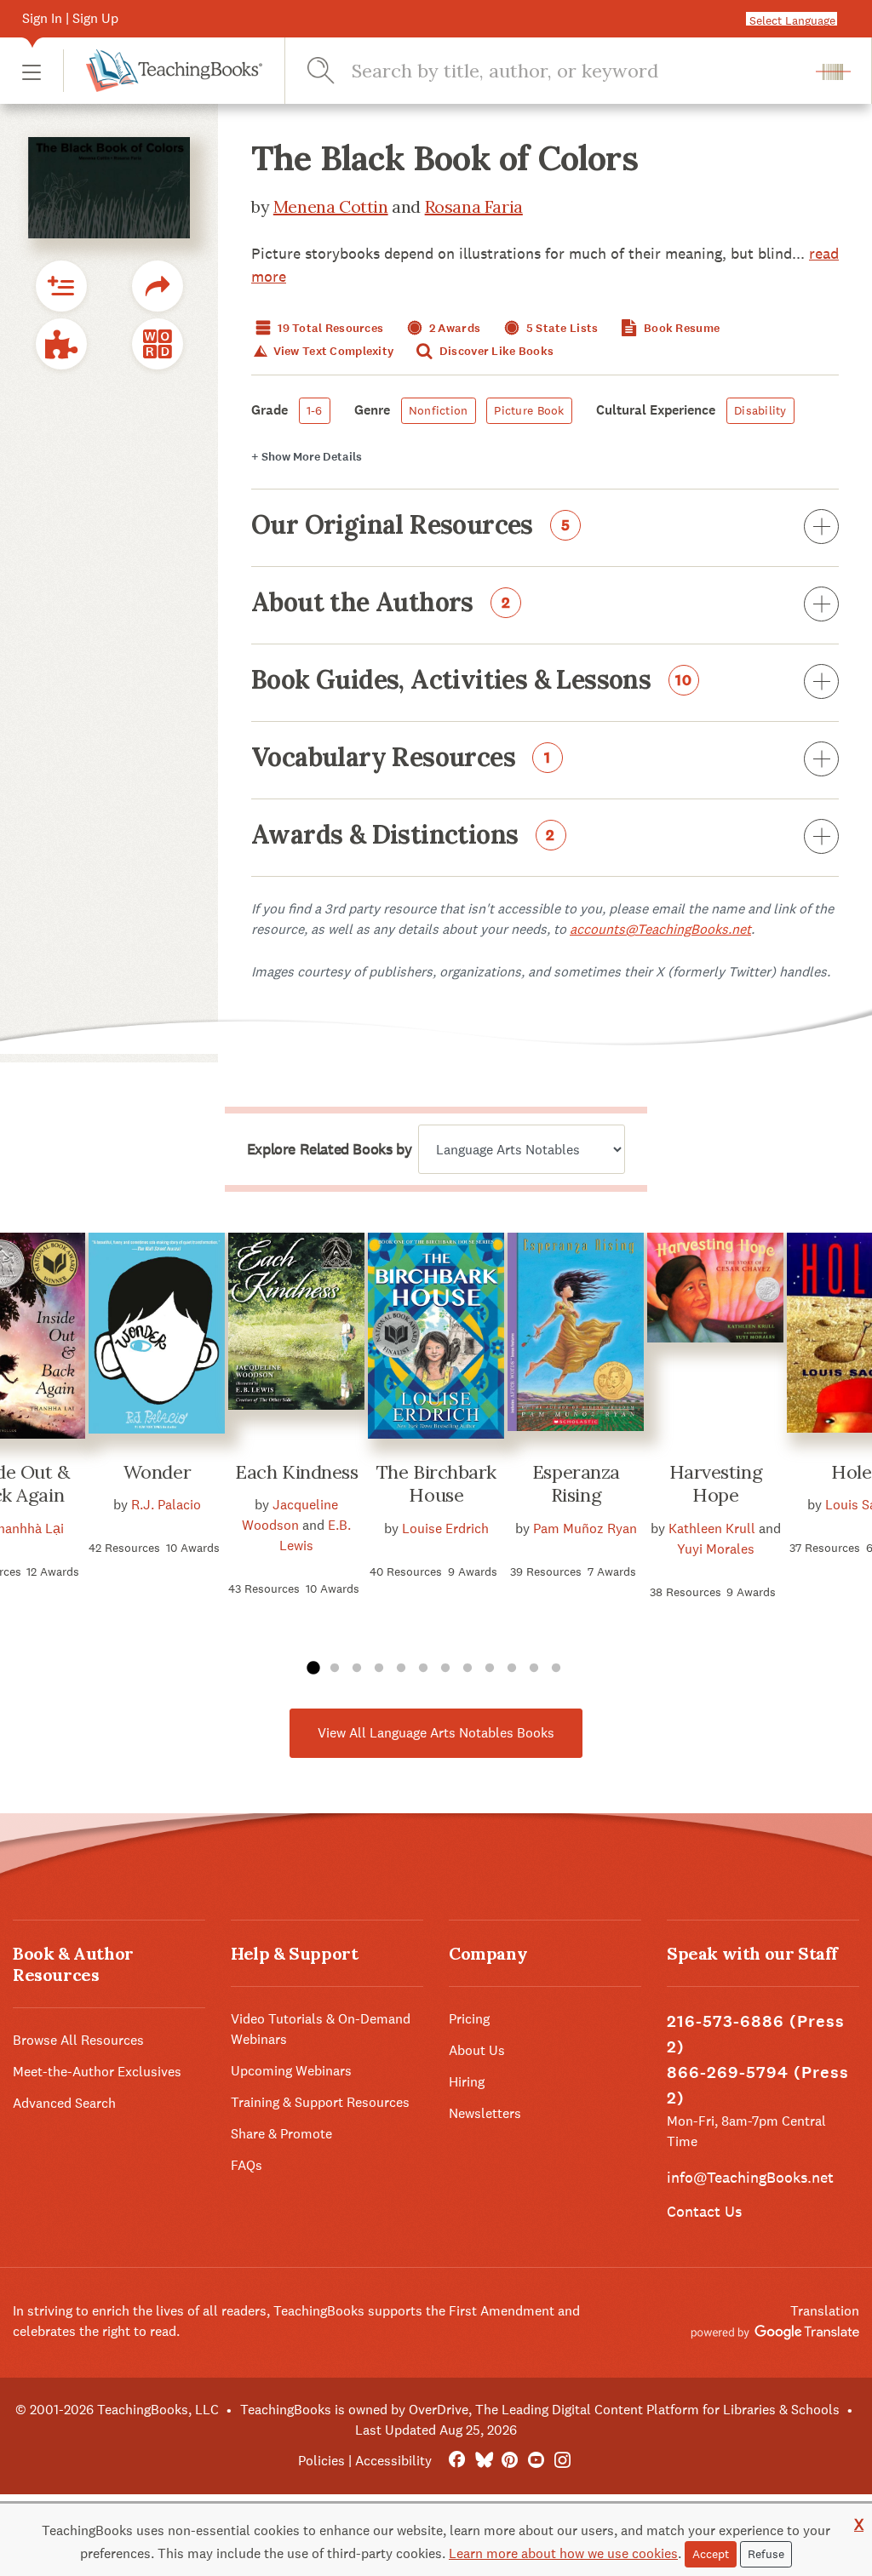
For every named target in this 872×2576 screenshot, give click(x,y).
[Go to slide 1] (313, 1669)
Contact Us (704, 2211)
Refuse (766, 2554)
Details (307, 457)
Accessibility (393, 2461)
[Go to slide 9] (490, 1669)
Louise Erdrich (445, 1528)
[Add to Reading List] (61, 286)
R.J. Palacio (166, 1505)
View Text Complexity (332, 351)
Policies (321, 2461)
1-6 (315, 410)
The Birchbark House (436, 1484)
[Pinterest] (510, 2461)
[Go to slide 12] (556, 1669)
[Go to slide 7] (445, 1669)
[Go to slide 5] (401, 1669)
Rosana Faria (474, 206)
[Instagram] (562, 2461)
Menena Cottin (331, 206)
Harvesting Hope (716, 1484)
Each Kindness (296, 1472)
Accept (711, 2554)
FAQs (247, 2165)
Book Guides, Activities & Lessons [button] (472, 681)
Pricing (469, 2019)
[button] (32, 71)
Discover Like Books (496, 351)
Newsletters (485, 2113)
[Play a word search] (158, 344)
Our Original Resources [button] (411, 526)
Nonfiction (439, 410)
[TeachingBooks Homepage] (163, 71)
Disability (760, 410)
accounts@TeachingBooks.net (660, 929)
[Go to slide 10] (512, 1669)
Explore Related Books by (329, 1149)
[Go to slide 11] (534, 1669)
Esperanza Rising (576, 1484)
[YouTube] (536, 2461)
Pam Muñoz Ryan (585, 1528)
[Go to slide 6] (423, 1669)
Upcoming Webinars (291, 2071)
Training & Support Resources (320, 2102)
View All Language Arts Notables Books (436, 1733)
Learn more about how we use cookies (563, 2553)
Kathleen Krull (712, 1528)
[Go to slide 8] (468, 1669)
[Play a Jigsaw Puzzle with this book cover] (61, 344)
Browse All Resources (78, 2040)
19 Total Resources (329, 328)
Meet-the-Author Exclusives (97, 2072)
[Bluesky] (483, 2461)
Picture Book (529, 410)
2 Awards (454, 328)
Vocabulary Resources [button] (401, 758)
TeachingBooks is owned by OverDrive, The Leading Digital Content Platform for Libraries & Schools (540, 2410)
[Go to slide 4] (379, 1669)
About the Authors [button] (381, 604)
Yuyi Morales (716, 1549)
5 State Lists (561, 328)
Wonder (157, 1472)
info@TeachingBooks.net (750, 2177)
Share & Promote (281, 2134)
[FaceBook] (457, 2461)
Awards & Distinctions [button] (403, 836)
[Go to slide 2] (335, 1669)
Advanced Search (64, 2103)
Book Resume (680, 328)
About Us (477, 2050)
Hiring (467, 2082)
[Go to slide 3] (357, 1669)
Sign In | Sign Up (70, 18)
